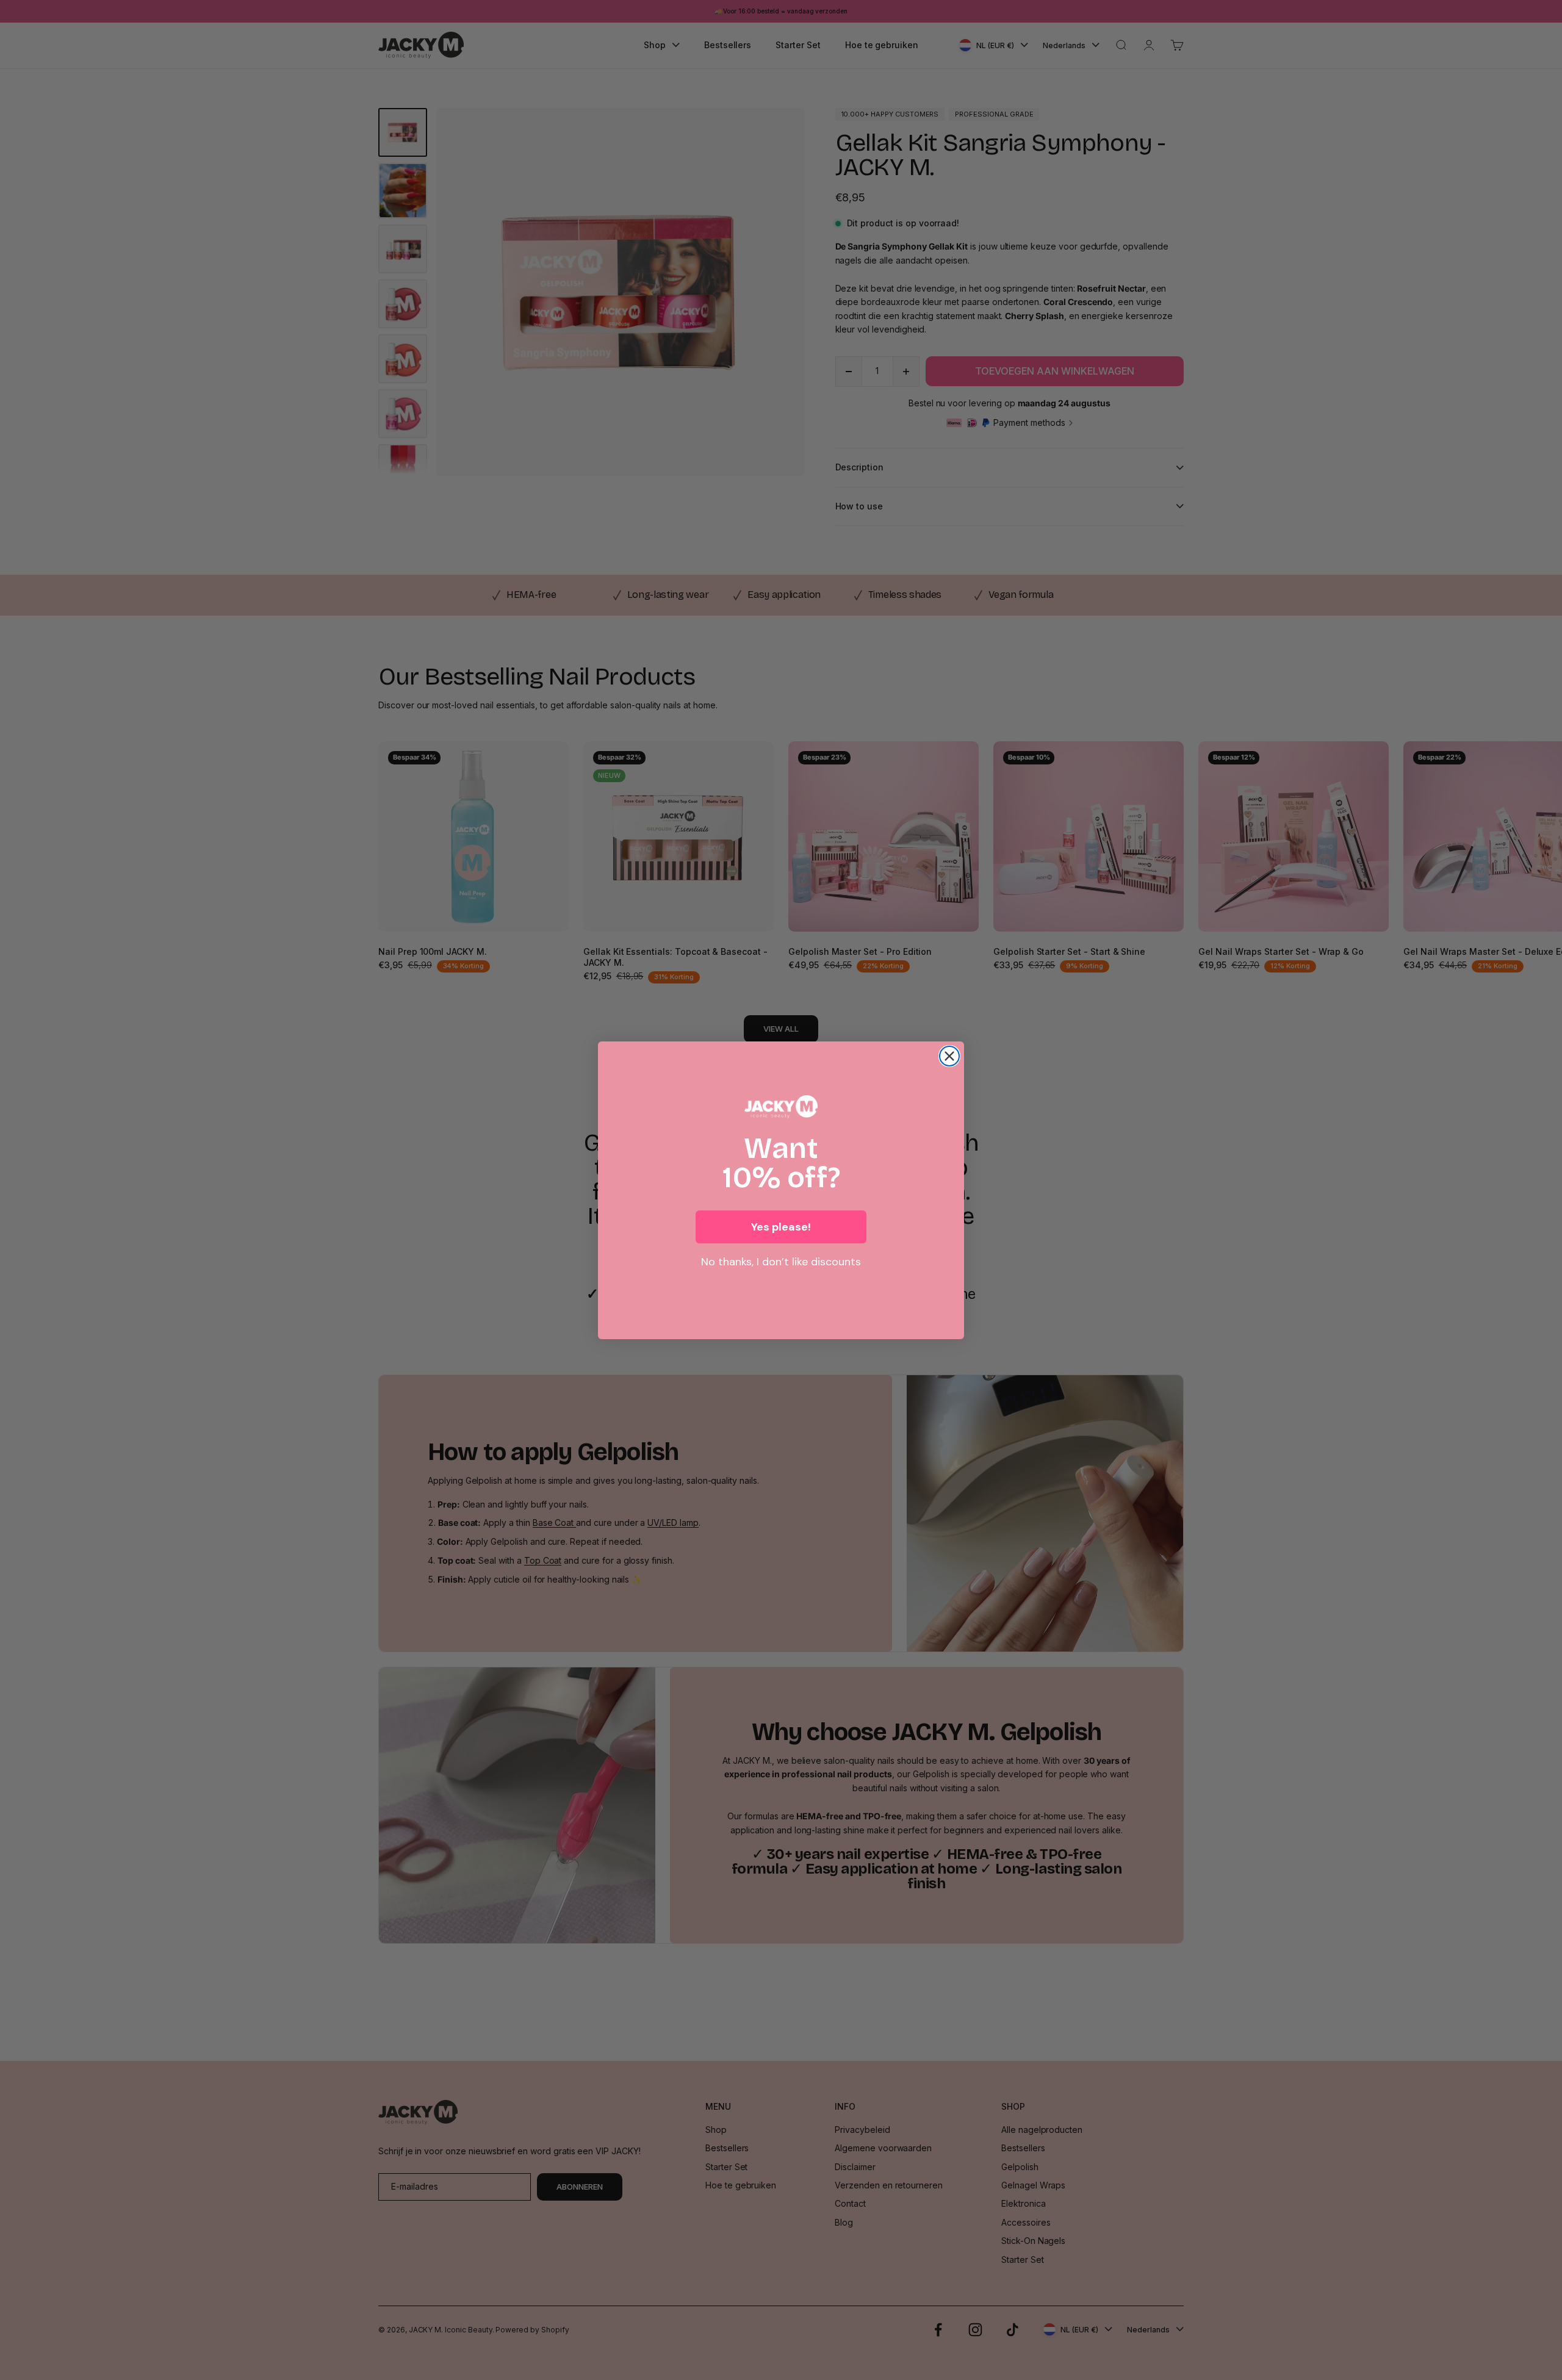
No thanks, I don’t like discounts (781, 1262)
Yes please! (781, 1227)
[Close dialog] (949, 1056)
